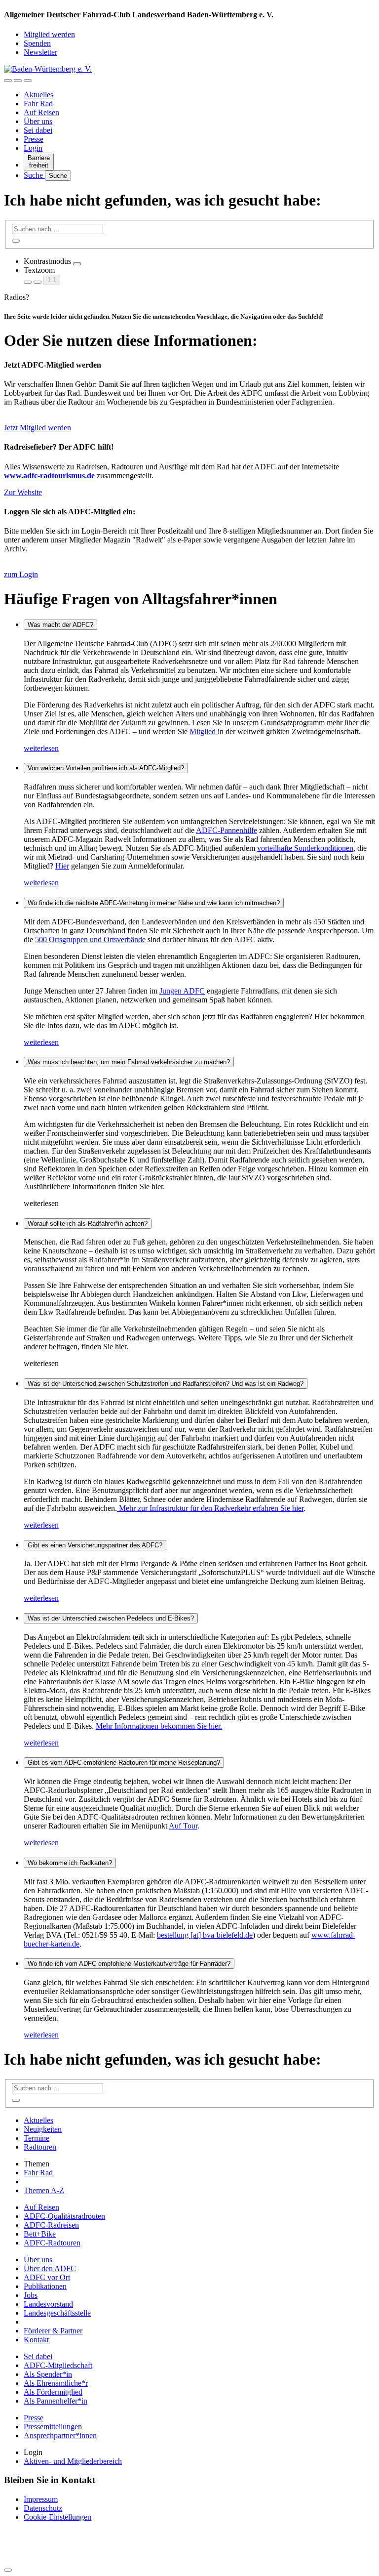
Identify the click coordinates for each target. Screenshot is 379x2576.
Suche (34, 175)
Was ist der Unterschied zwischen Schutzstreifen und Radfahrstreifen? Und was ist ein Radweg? (166, 1384)
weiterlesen (41, 748)
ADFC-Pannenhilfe (227, 830)
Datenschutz (43, 2508)
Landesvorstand (48, 2304)
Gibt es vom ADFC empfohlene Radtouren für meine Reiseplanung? (124, 1763)
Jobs (31, 2295)
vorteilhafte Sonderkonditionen (305, 848)
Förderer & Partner (53, 2331)
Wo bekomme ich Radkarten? (70, 1863)
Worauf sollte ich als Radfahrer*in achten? (88, 1224)
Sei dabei (38, 130)
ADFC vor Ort (47, 2277)
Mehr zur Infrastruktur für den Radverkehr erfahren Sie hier (210, 1508)
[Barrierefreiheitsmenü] (8, 81)
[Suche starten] (16, 241)
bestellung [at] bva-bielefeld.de (205, 1935)
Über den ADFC (50, 2268)
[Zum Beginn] (8, 2570)
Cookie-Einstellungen (57, 2517)
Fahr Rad (38, 104)
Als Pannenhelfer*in (56, 2401)
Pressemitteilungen (53, 2427)
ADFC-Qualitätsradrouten (64, 2216)
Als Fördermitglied (53, 2392)
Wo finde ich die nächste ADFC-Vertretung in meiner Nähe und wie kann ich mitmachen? (154, 903)
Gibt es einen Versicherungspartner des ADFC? (95, 1545)
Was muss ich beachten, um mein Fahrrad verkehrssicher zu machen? (129, 1062)
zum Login (21, 574)
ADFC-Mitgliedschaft (58, 2365)
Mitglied (204, 731)
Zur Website (23, 492)
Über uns (38, 121)
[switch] (77, 264)
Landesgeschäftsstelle (57, 2313)
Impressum (41, 2499)
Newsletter (40, 52)
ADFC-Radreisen (51, 2225)
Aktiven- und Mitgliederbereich (73, 2461)
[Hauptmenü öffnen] (28, 81)
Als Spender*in (48, 2374)
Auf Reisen (41, 112)
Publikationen (45, 2286)
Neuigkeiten (43, 2129)
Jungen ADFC (182, 991)
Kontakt (36, 2340)
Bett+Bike (40, 2234)
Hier (62, 866)
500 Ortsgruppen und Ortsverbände (90, 939)
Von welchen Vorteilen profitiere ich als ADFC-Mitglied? (106, 768)
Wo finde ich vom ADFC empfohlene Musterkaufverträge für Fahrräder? (129, 1964)
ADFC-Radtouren (52, 2243)
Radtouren (40, 2147)
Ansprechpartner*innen (60, 2435)
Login (33, 148)
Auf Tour (183, 1826)
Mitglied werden (49, 34)
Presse (34, 139)
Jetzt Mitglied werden (38, 428)
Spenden (37, 43)
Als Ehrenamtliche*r (56, 2383)
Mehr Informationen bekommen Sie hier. (159, 1726)
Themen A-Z (44, 2190)
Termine (37, 2138)
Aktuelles (38, 95)
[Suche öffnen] (18, 81)
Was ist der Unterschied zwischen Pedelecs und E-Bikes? (111, 1618)
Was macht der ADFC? (60, 625)
